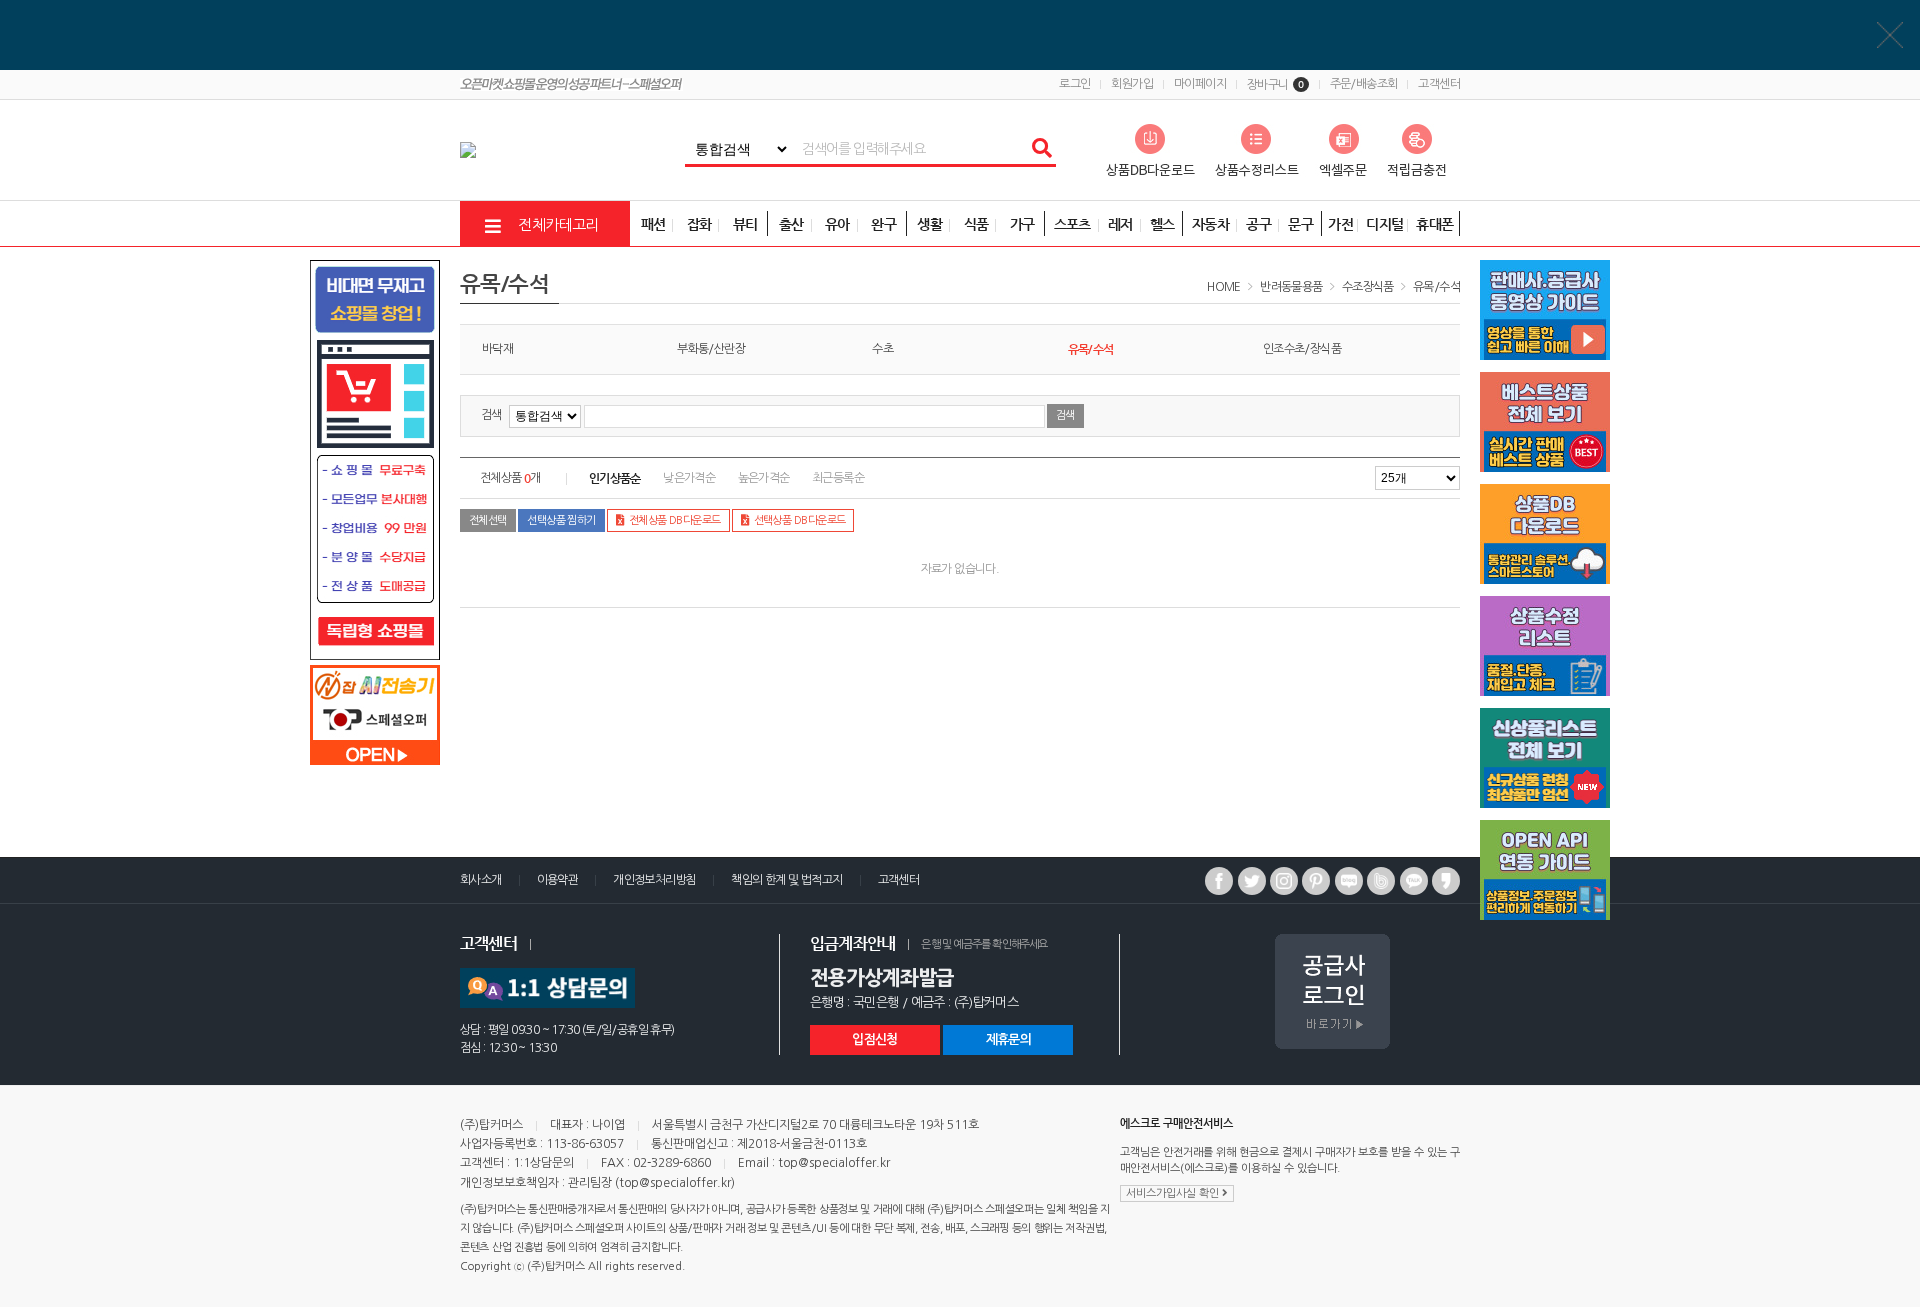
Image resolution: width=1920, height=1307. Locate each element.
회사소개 (481, 880)
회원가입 (1132, 84)
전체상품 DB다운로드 (675, 520)
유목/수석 (1436, 287)
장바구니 (1275, 85)
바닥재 (497, 349)
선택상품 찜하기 (561, 520)
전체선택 (488, 520)
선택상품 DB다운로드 (800, 520)
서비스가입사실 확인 (1174, 1193)
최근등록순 (838, 478)
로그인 (1074, 84)
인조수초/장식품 (1302, 349)
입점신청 (874, 1039)
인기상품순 (615, 478)
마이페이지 (1200, 84)
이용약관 (558, 880)
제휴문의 (1008, 1039)
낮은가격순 (689, 478)
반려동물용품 (1291, 287)
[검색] (1041, 149)
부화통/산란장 (711, 349)
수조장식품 (1368, 287)
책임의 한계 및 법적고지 (786, 880)
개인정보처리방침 (654, 880)
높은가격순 (764, 478)
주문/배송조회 (1364, 84)
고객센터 (1439, 84)
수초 (882, 349)
